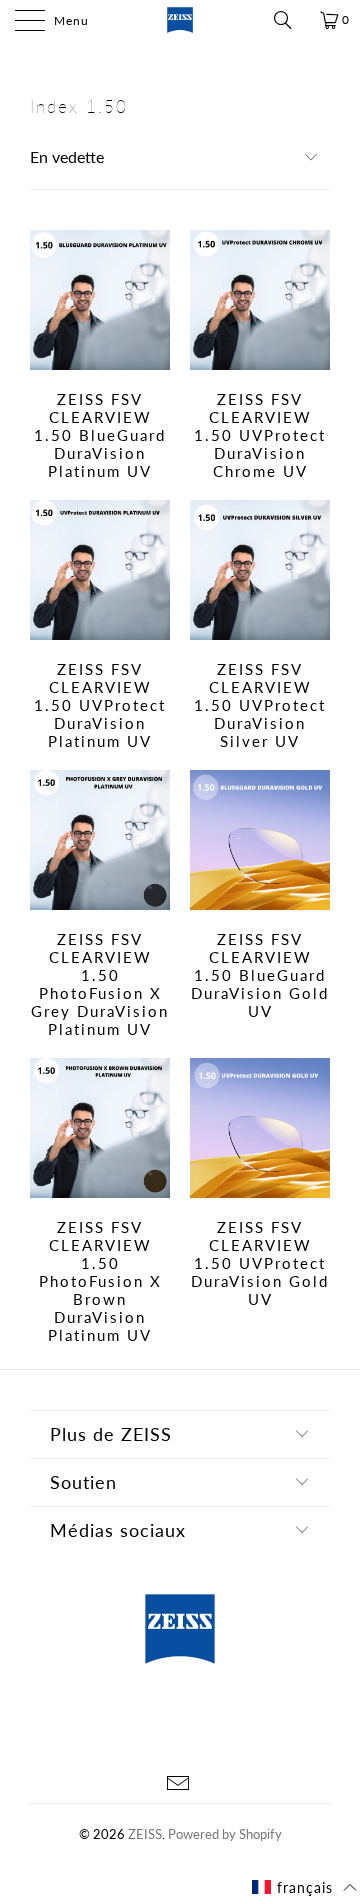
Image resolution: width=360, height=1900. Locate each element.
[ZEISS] (180, 20)
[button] (305, 1887)
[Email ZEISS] (179, 1784)
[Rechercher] (290, 20)
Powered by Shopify (225, 1834)
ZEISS (145, 1834)
